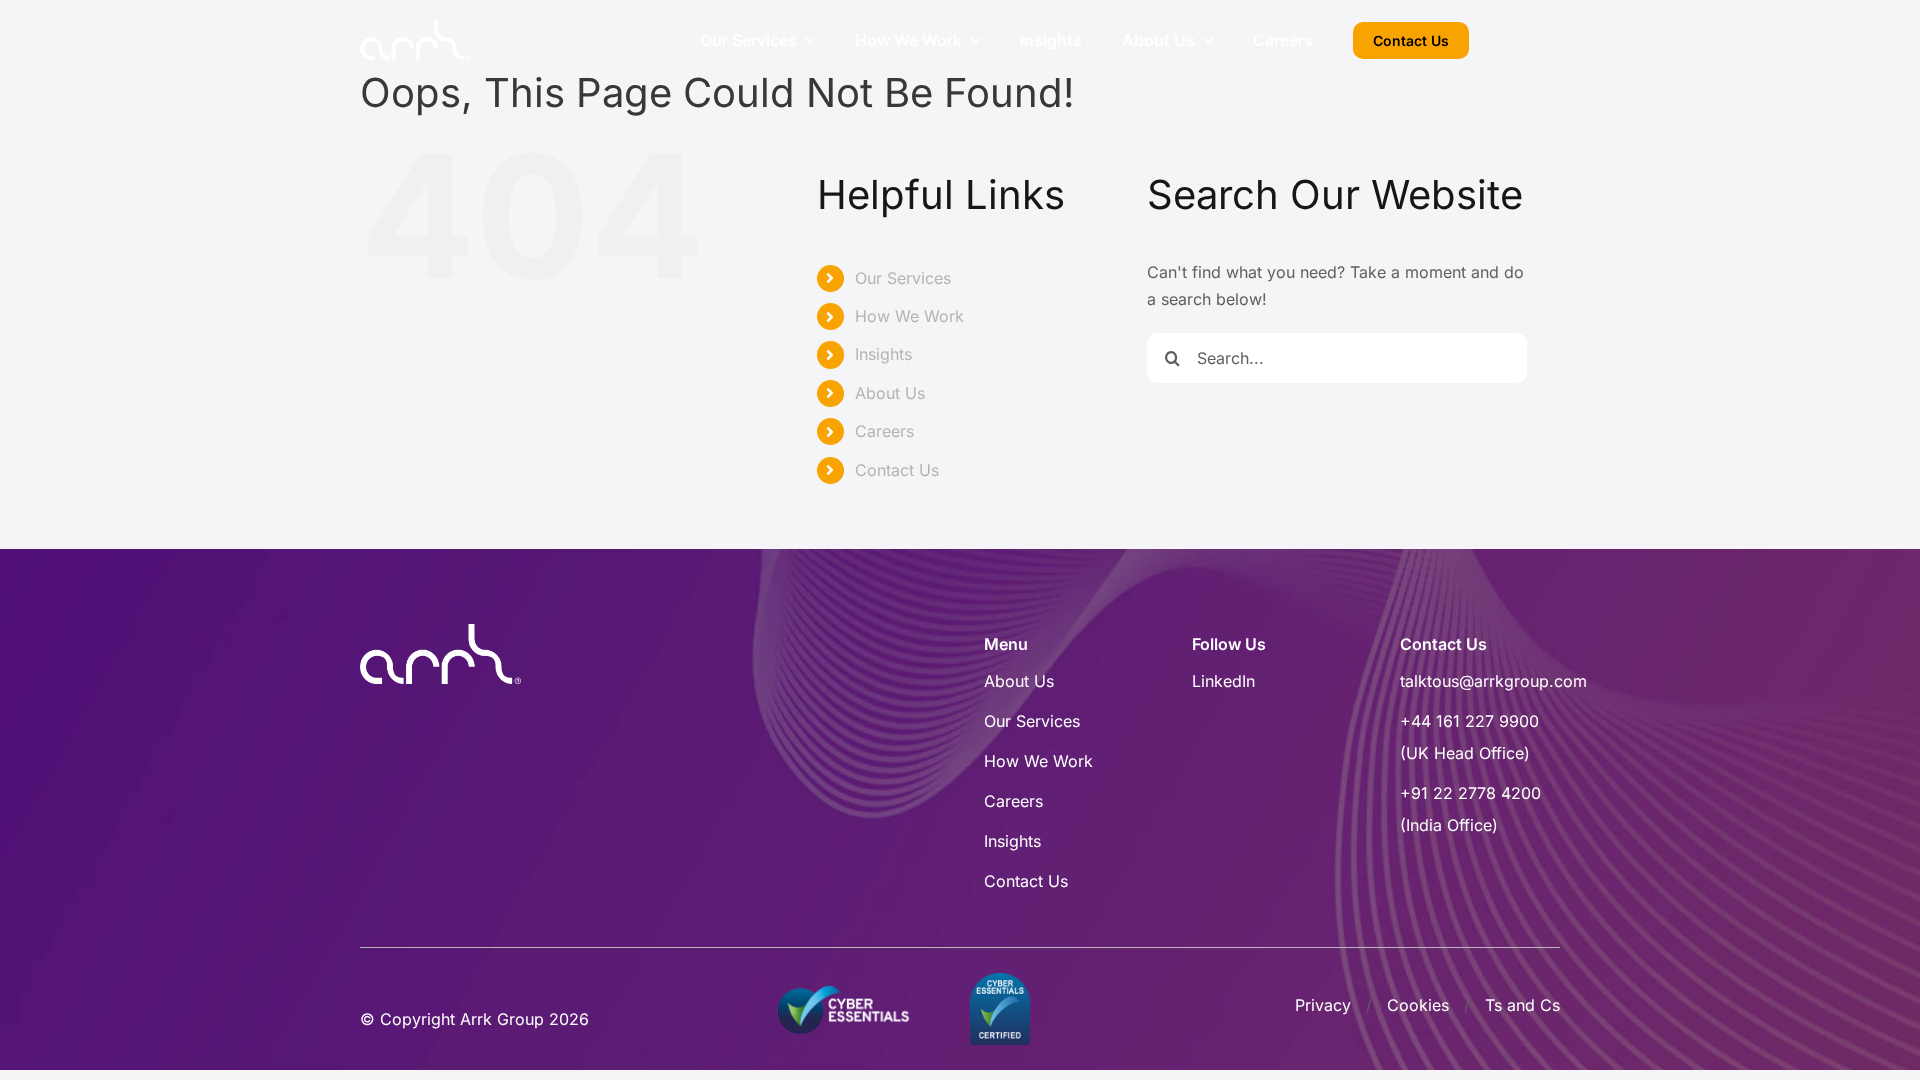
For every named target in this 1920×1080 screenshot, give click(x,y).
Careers (884, 431)
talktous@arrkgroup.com (1493, 681)
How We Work (909, 316)
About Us (890, 393)
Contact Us (897, 470)
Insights (883, 354)
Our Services (903, 278)
